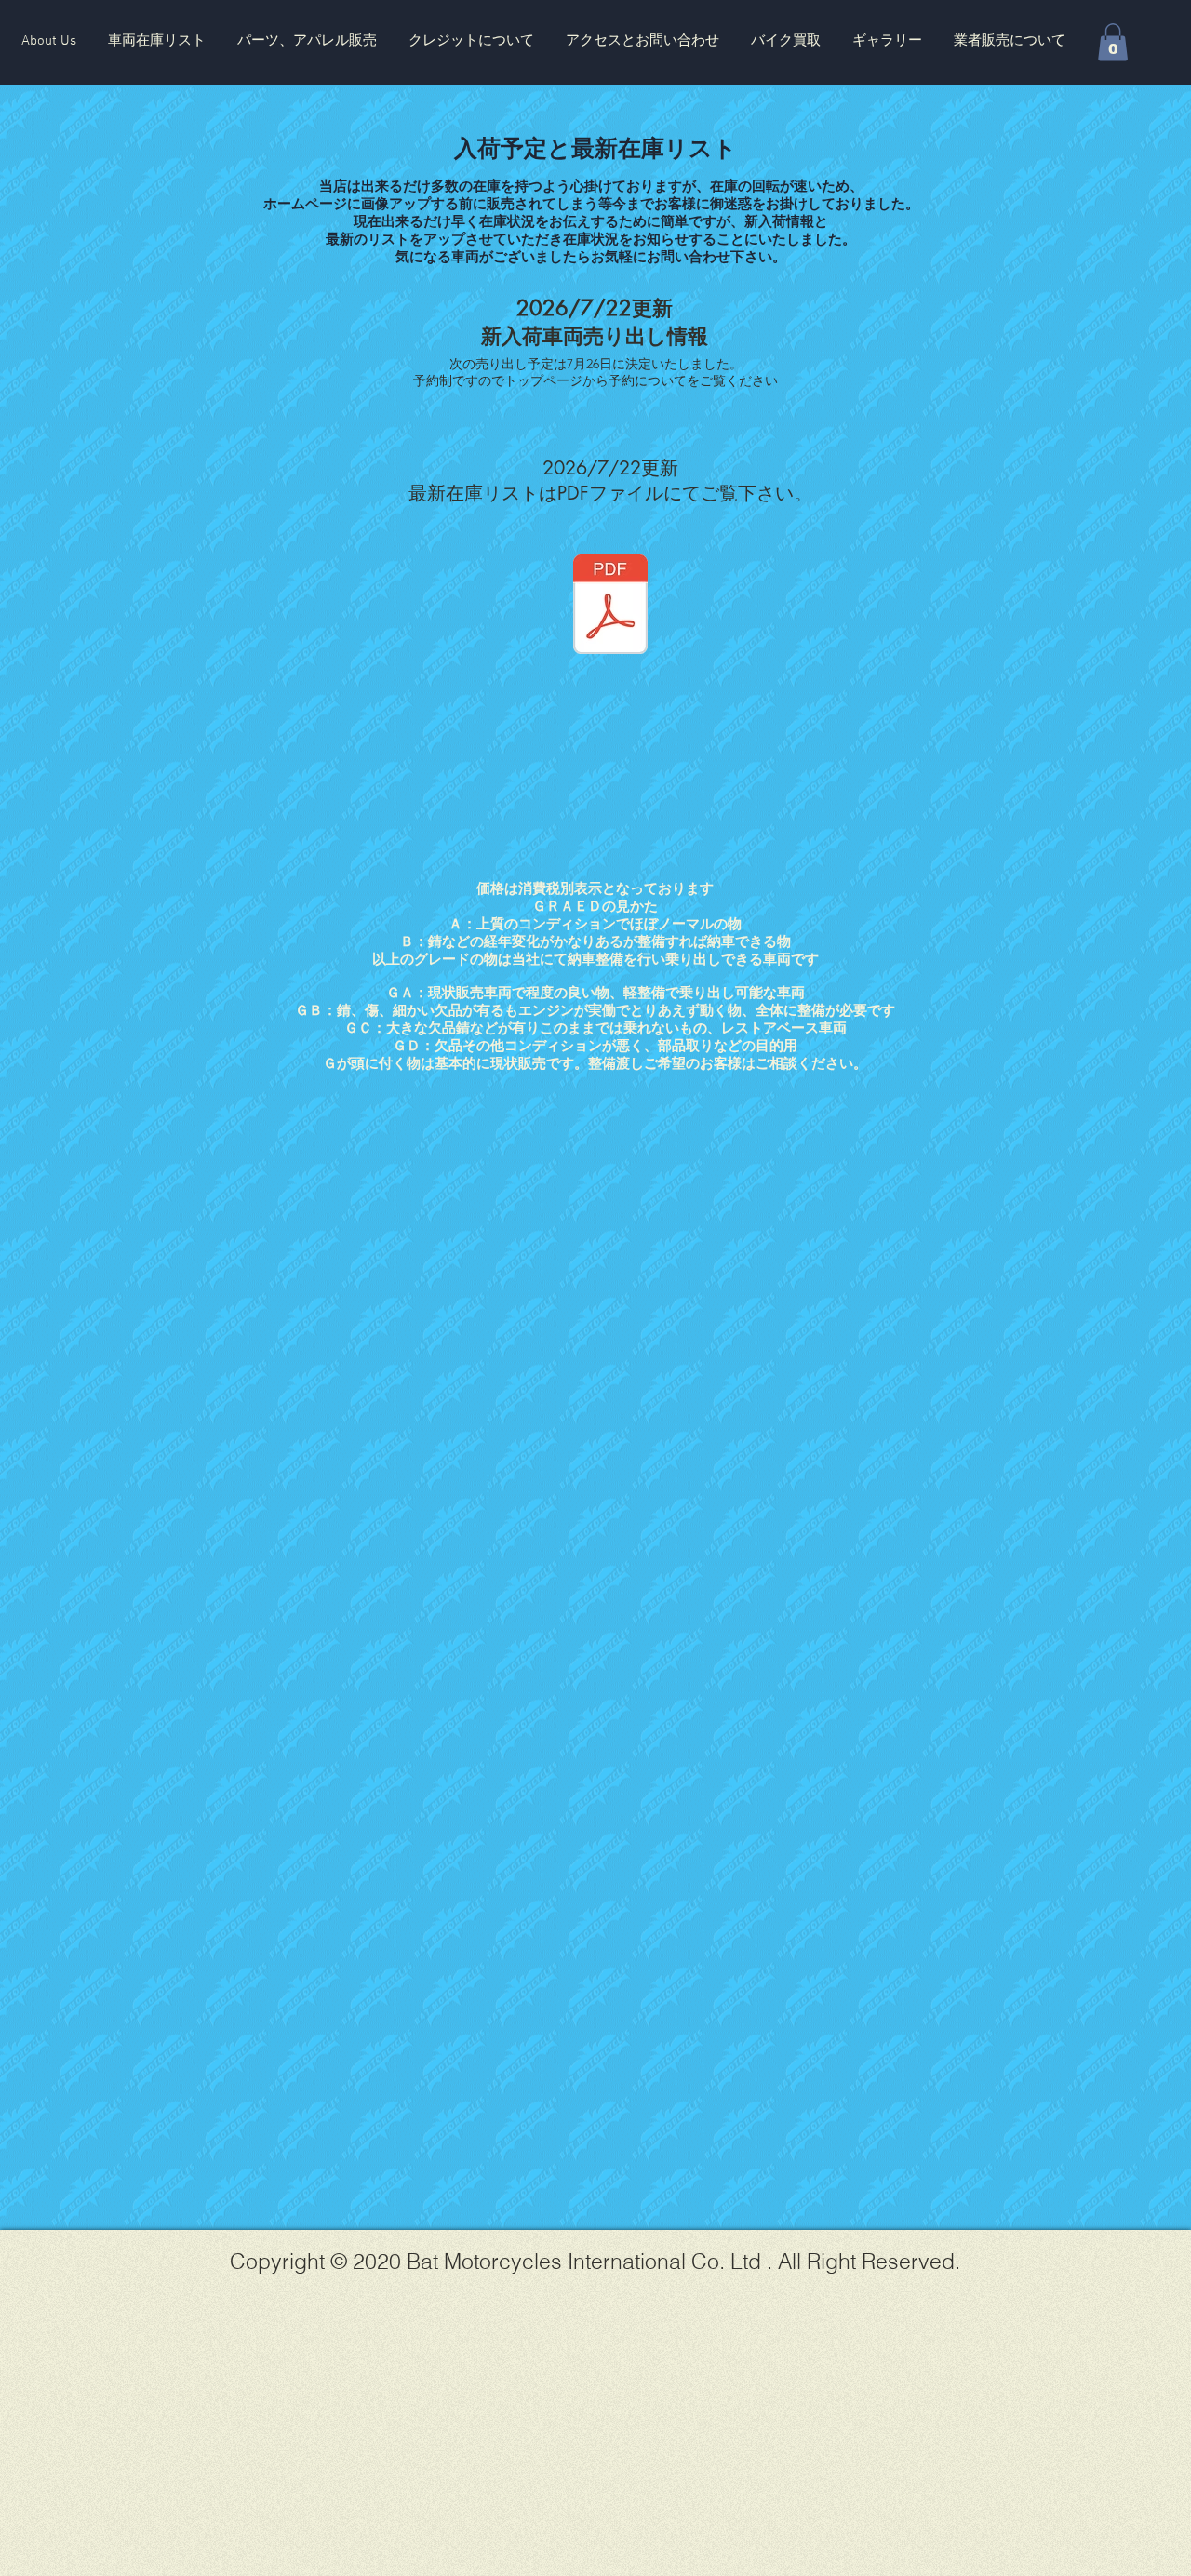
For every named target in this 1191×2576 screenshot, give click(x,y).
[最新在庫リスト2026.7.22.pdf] (610, 607)
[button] (157, 41)
